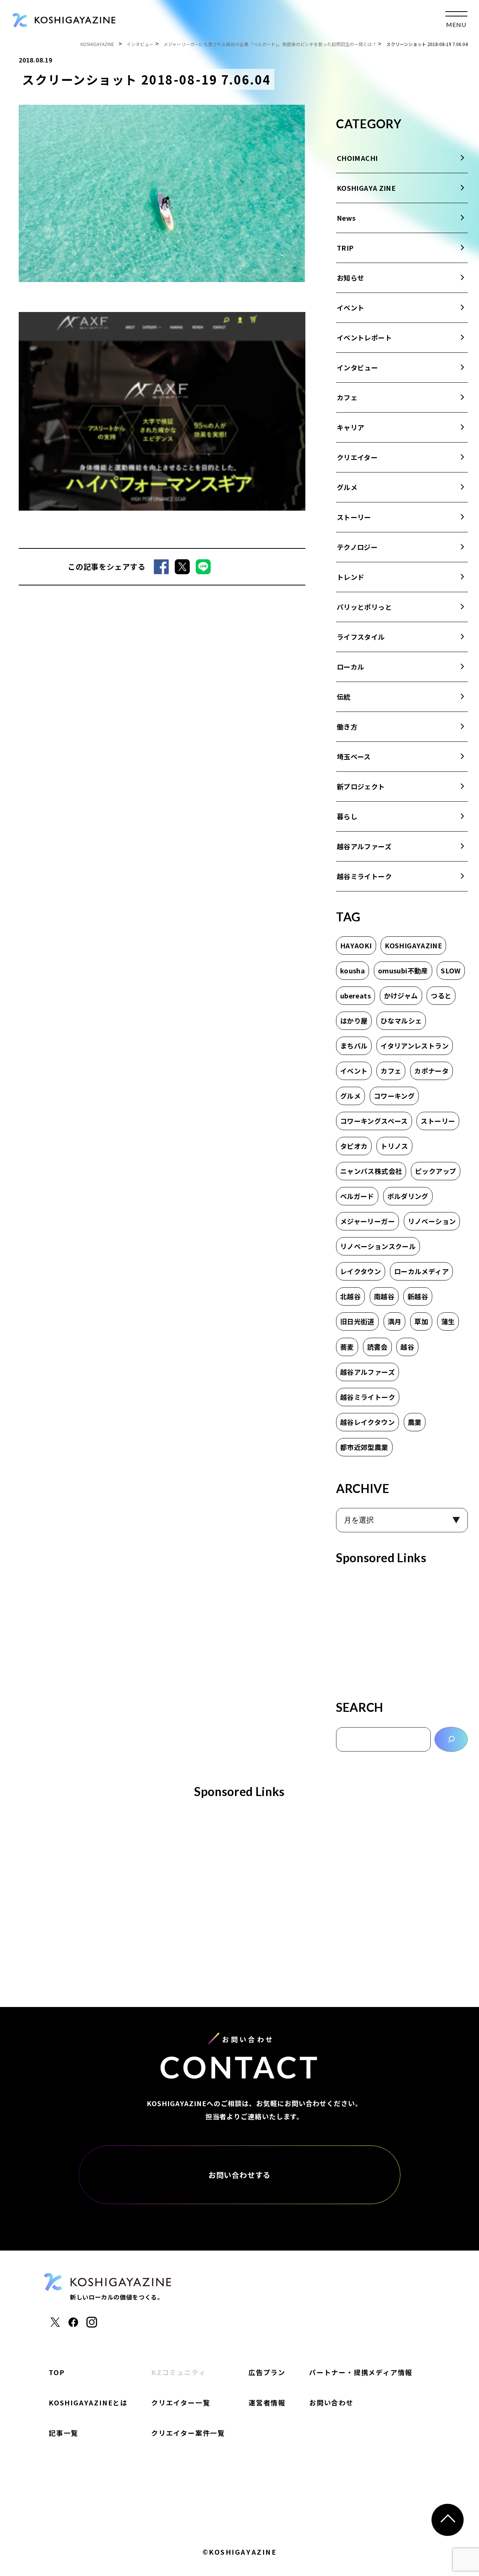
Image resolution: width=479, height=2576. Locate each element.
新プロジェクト (361, 786)
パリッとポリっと (364, 607)
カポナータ (431, 1071)
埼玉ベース (354, 756)
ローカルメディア (421, 1271)
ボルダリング (408, 1196)
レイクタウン (361, 1271)
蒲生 (448, 1321)
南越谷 (384, 1296)
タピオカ (354, 1146)
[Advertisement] (402, 1630)
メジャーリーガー (367, 1221)
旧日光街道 (357, 1321)
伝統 (344, 697)
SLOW (451, 970)
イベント (350, 308)
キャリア (350, 427)
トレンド (350, 577)
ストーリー (354, 517)
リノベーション (432, 1221)
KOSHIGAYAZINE (413, 945)
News (346, 218)
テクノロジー (357, 547)
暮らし (347, 816)
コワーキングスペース (374, 1121)
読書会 (377, 1347)
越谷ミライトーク (364, 876)
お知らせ (350, 278)
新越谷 (418, 1296)
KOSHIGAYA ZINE (366, 188)
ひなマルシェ (401, 1021)
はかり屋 (354, 1021)
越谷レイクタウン (367, 1422)
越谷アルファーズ (364, 846)
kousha (353, 970)
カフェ (347, 397)
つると (441, 995)
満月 (395, 1321)
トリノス (394, 1146)
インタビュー (357, 367)
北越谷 (350, 1296)
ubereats (356, 995)
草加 (421, 1321)
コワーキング (394, 1096)
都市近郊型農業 (364, 1447)
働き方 (347, 726)
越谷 (407, 1347)
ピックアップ (436, 1171)
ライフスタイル (361, 637)
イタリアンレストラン (415, 1046)
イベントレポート (364, 337)
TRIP (345, 248)
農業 (415, 1422)
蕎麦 (347, 1347)
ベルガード (357, 1196)
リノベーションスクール (378, 1246)
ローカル (350, 667)
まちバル (354, 1046)
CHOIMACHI (357, 158)
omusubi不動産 (403, 970)
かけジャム (401, 995)
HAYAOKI (356, 945)
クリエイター (357, 457)
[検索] (451, 1739)
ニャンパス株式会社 (371, 1171)
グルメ (347, 487)
